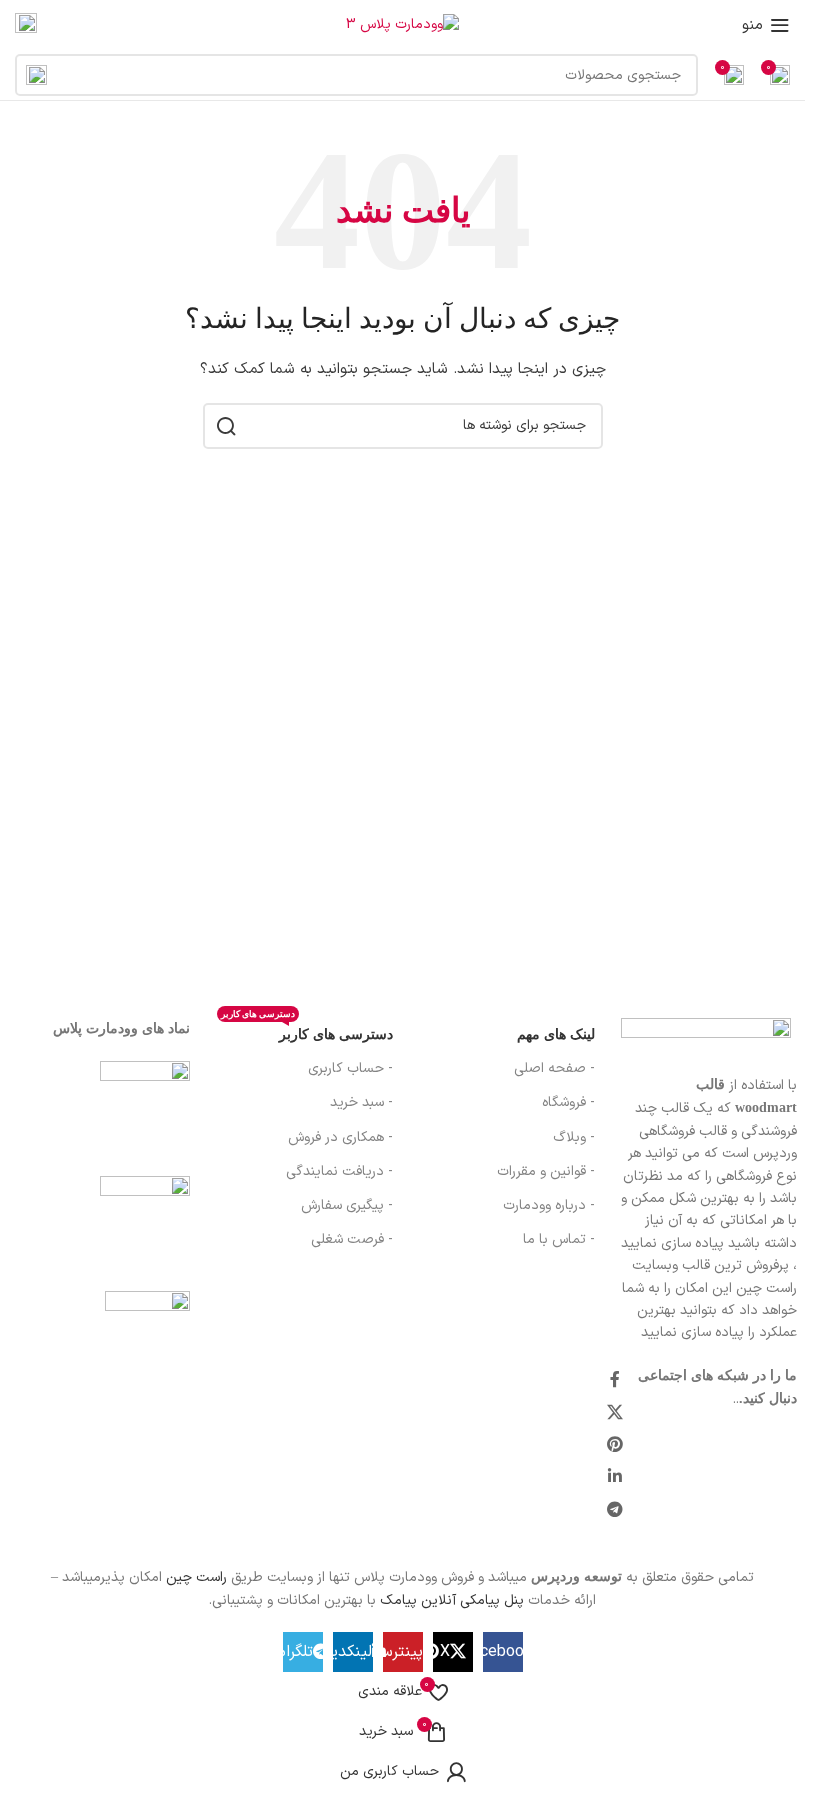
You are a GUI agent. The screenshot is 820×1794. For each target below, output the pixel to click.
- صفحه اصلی (554, 1068)
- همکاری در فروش (340, 1137)
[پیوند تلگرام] (615, 1510)
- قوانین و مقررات (546, 1171)
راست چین (196, 1577)
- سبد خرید (361, 1102)
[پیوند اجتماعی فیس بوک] (615, 1381)
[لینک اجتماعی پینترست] (615, 1445)
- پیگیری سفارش (346, 1205)
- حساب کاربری (350, 1068)
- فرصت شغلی (351, 1239)
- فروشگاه (568, 1102)
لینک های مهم (556, 1034)
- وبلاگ (574, 1137)
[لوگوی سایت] (402, 24)
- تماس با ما (559, 1239)
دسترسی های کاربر (306, 1030)
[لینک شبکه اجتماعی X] (615, 1413)
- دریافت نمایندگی (339, 1171)
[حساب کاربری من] (26, 25)
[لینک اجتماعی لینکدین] (615, 1478)
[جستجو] (36, 75)
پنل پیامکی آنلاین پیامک (452, 1600)
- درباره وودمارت (549, 1205)
